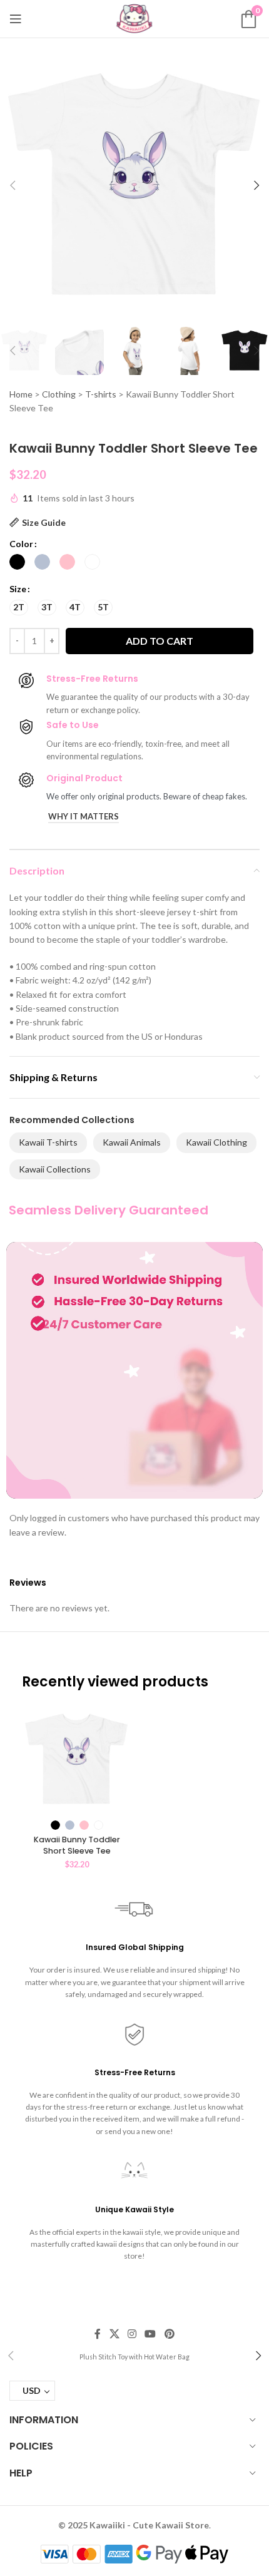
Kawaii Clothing (216, 1142)
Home (21, 394)
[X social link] (114, 2334)
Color (21, 544)
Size (18, 589)
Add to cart (160, 641)
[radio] (17, 562)
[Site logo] (134, 18)
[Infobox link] (134, 2356)
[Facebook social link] (98, 2334)
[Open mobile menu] (16, 19)
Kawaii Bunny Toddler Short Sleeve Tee (77, 1845)
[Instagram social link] (132, 2334)
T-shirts (101, 394)
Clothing (59, 394)
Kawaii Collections (55, 1169)
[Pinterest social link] (169, 2334)
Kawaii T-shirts (48, 1142)
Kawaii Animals (132, 1142)
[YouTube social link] (150, 2334)
